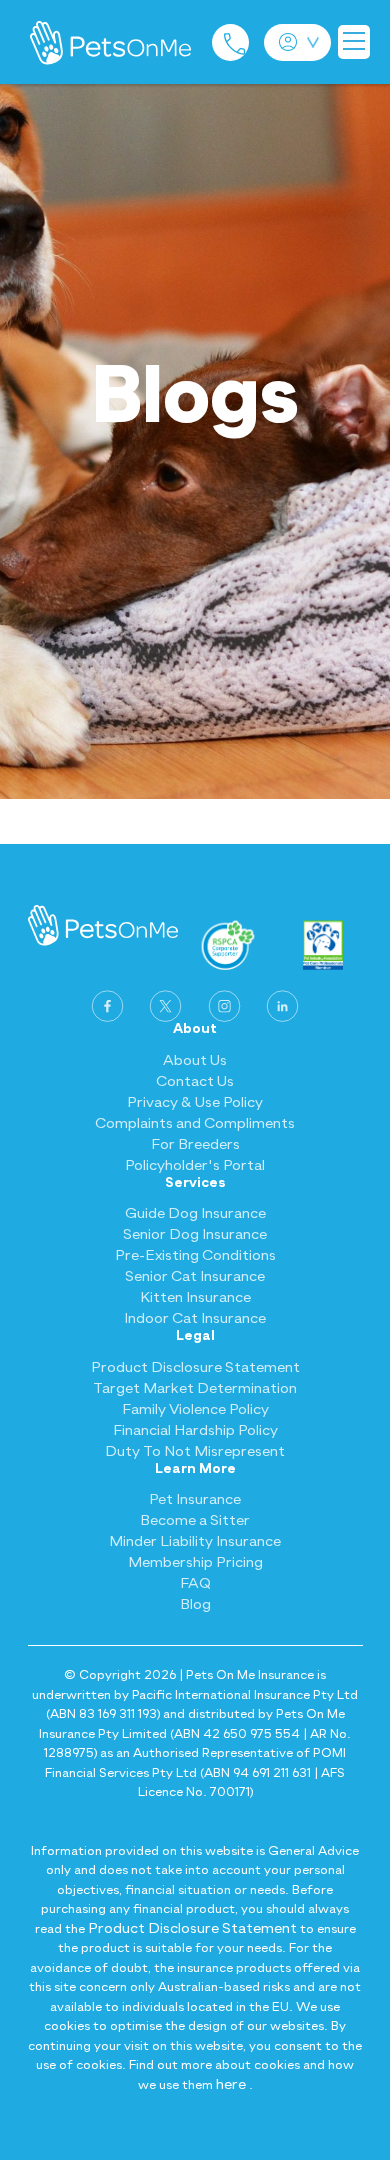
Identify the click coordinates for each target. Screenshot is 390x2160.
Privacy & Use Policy (195, 1102)
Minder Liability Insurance (195, 1541)
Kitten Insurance (195, 1297)
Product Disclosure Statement (195, 1367)
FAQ (195, 1583)
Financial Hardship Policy (195, 1430)
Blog (195, 1604)
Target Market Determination (195, 1388)
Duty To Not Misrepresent (195, 1451)
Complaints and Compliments (195, 1123)
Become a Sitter (195, 1520)
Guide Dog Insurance (195, 1213)
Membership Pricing (195, 1562)
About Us (195, 1060)
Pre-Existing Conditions (195, 1255)
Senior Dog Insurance (195, 1234)
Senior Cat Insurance (195, 1276)
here (231, 2084)
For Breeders (195, 1144)
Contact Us (195, 1081)
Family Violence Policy (195, 1409)
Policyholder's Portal (195, 1165)
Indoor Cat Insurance (195, 1318)
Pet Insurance (195, 1499)
